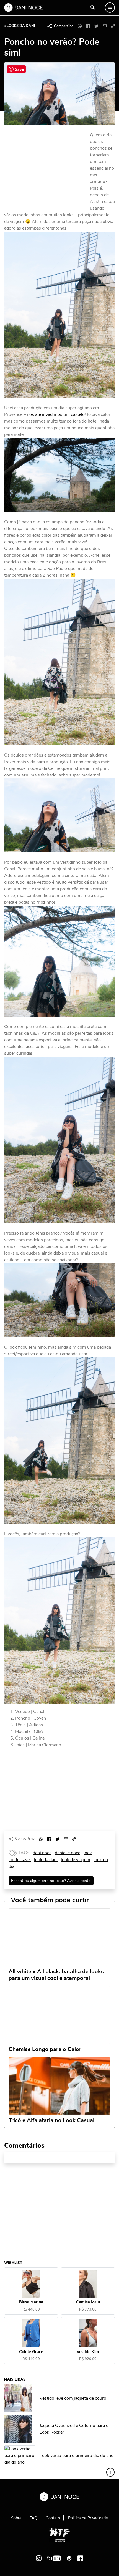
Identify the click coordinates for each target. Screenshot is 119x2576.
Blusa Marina (31, 2302)
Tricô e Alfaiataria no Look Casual (51, 2120)
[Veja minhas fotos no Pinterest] (69, 2558)
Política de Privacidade (88, 2518)
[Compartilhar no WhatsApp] (80, 26)
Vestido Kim (88, 2352)
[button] (113, 26)
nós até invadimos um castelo (56, 414)
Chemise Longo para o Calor (45, 2049)
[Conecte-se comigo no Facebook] (80, 2558)
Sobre (16, 2518)
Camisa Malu (88, 2302)
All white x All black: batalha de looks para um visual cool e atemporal (56, 1975)
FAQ (33, 2518)
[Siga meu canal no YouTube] (54, 2558)
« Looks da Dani (20, 26)
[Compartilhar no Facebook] (88, 26)
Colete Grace (31, 2352)
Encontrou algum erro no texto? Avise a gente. (51, 1881)
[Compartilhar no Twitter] (96, 26)
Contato (53, 2518)
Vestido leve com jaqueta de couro (73, 2398)
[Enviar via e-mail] (105, 26)
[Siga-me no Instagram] (39, 2558)
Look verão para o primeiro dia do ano (77, 2456)
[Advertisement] (46, 169)
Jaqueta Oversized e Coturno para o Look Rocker (74, 2429)
